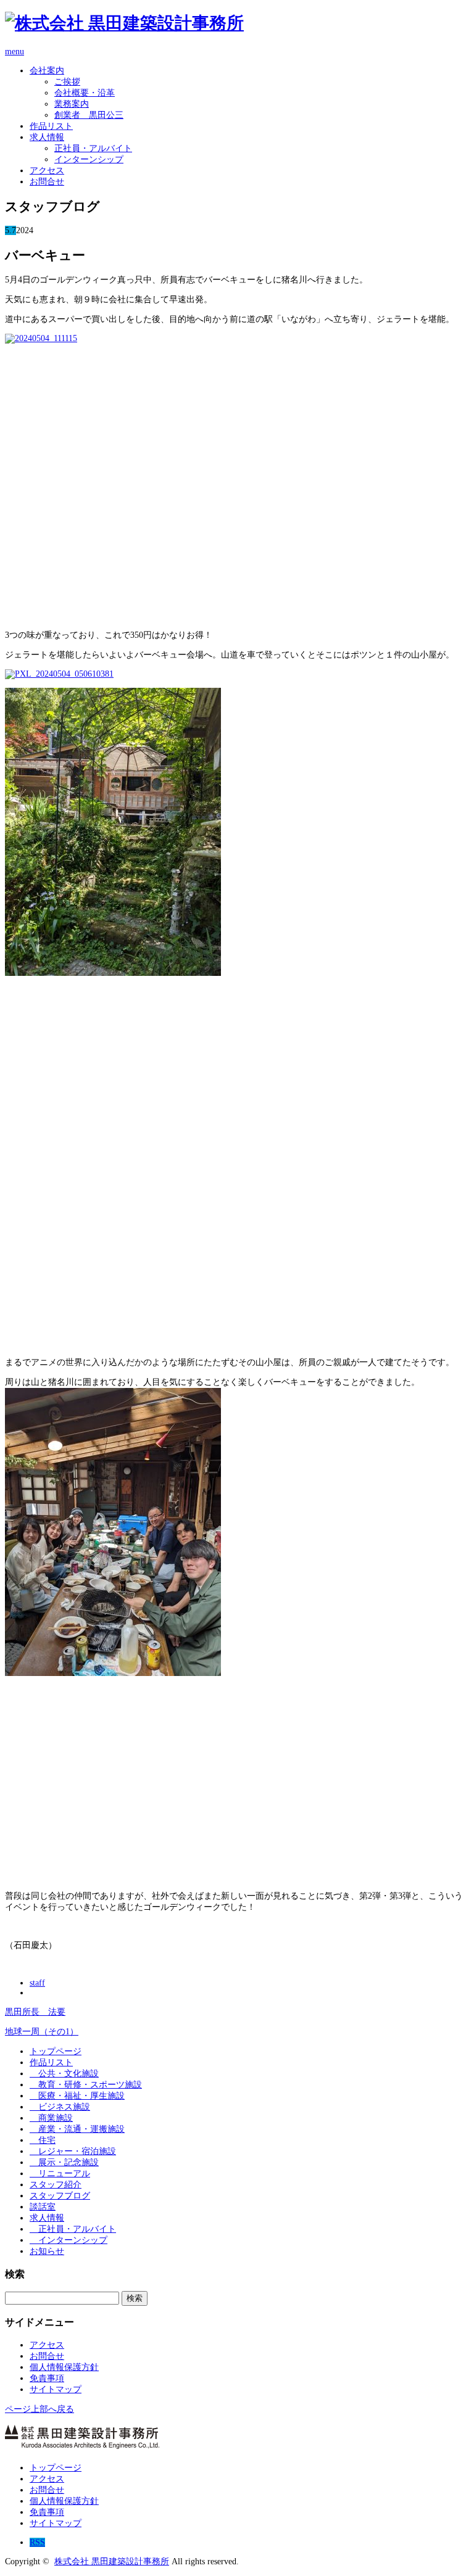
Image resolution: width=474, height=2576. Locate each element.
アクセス (47, 171)
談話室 (43, 2207)
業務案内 (72, 104)
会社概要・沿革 (85, 93)
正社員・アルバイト (93, 148)
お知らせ (47, 2251)
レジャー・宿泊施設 (73, 2151)
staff (37, 1983)
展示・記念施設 (64, 2162)
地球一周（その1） (42, 2032)
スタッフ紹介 (56, 2185)
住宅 (43, 2140)
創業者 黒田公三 (89, 115)
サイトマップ (56, 2389)
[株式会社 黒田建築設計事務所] (124, 23)
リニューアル (60, 2173)
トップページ (56, 2051)
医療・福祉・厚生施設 (77, 2096)
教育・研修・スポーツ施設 (86, 2085)
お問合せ (47, 182)
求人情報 (47, 137)
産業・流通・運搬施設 (77, 2129)
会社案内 (47, 71)
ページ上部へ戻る (39, 2409)
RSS (37, 2542)
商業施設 (51, 2118)
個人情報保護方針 (64, 2367)
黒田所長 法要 (35, 2012)
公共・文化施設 (64, 2074)
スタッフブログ (60, 2196)
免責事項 (47, 2378)
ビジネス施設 (60, 2107)
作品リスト (51, 126)
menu (15, 52)
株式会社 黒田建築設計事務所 (112, 2562)
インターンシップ (89, 159)
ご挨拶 (67, 82)
